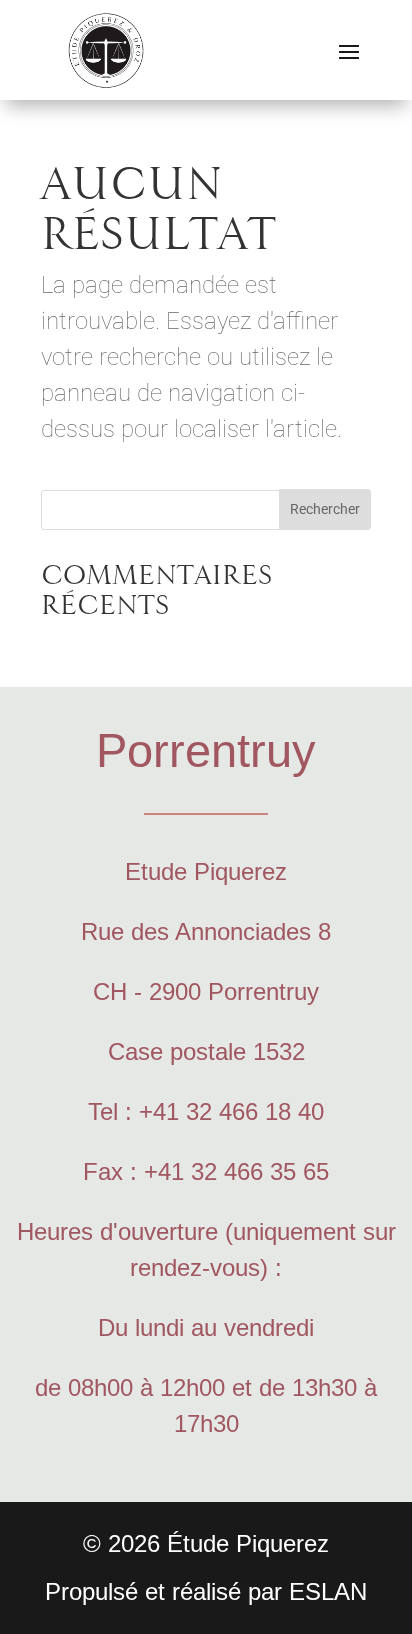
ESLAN (328, 1591)
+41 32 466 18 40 (231, 1111)
